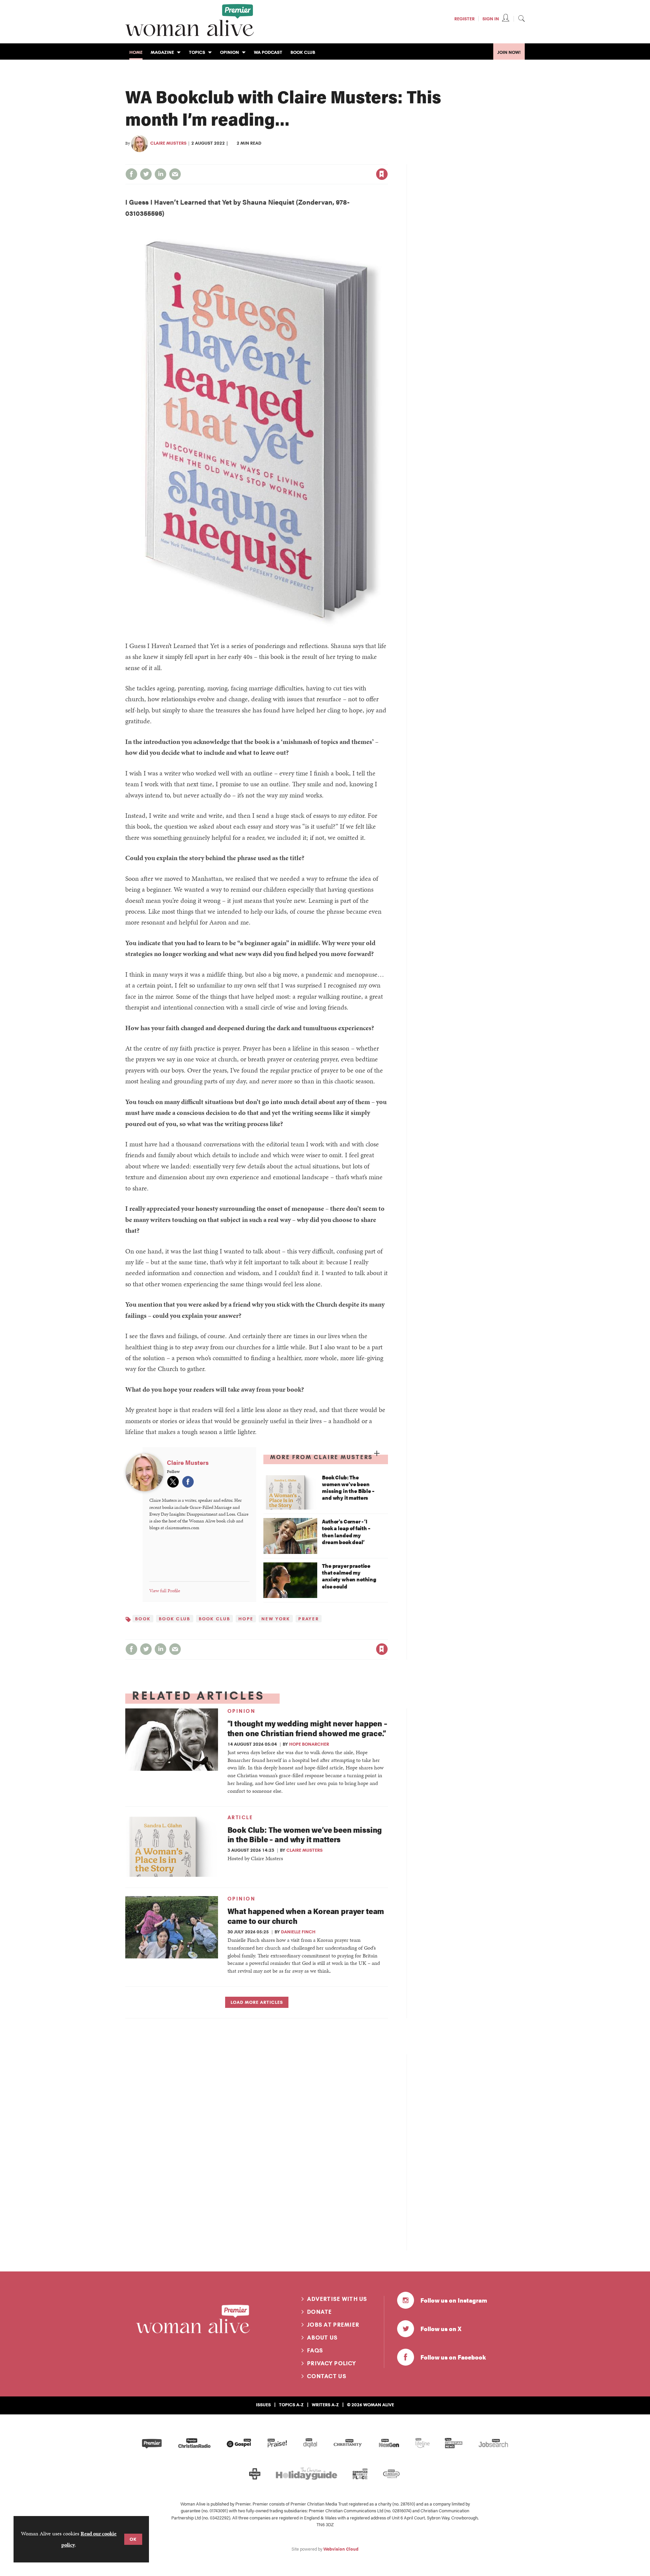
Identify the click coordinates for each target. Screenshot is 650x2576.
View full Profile (165, 1591)
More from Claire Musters (321, 1457)
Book (143, 1619)
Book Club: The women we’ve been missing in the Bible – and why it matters (348, 1488)
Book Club (175, 1619)
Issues (263, 2405)
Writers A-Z (325, 2405)
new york (276, 1619)
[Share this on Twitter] (146, 174)
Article (240, 1817)
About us (322, 2338)
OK (133, 2539)
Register (464, 19)
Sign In (491, 19)
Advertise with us (337, 2299)
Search (521, 18)
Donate (320, 2312)
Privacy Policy (332, 2363)
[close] (387, 160)
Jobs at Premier (333, 2325)
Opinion (242, 1711)
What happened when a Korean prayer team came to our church (306, 1916)
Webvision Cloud (341, 2549)
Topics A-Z (291, 2405)
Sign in (311, 160)
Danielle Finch (298, 1932)
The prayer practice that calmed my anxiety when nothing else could (349, 1576)
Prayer (309, 1619)
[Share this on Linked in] (160, 174)
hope (246, 1619)
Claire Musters (168, 143)
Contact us (327, 2376)
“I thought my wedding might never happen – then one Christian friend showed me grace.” (307, 1728)
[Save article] (382, 174)
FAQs (315, 2350)
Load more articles (257, 2002)
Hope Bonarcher (309, 1744)
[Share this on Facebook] (131, 174)
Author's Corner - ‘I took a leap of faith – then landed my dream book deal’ (346, 1532)
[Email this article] (175, 174)
